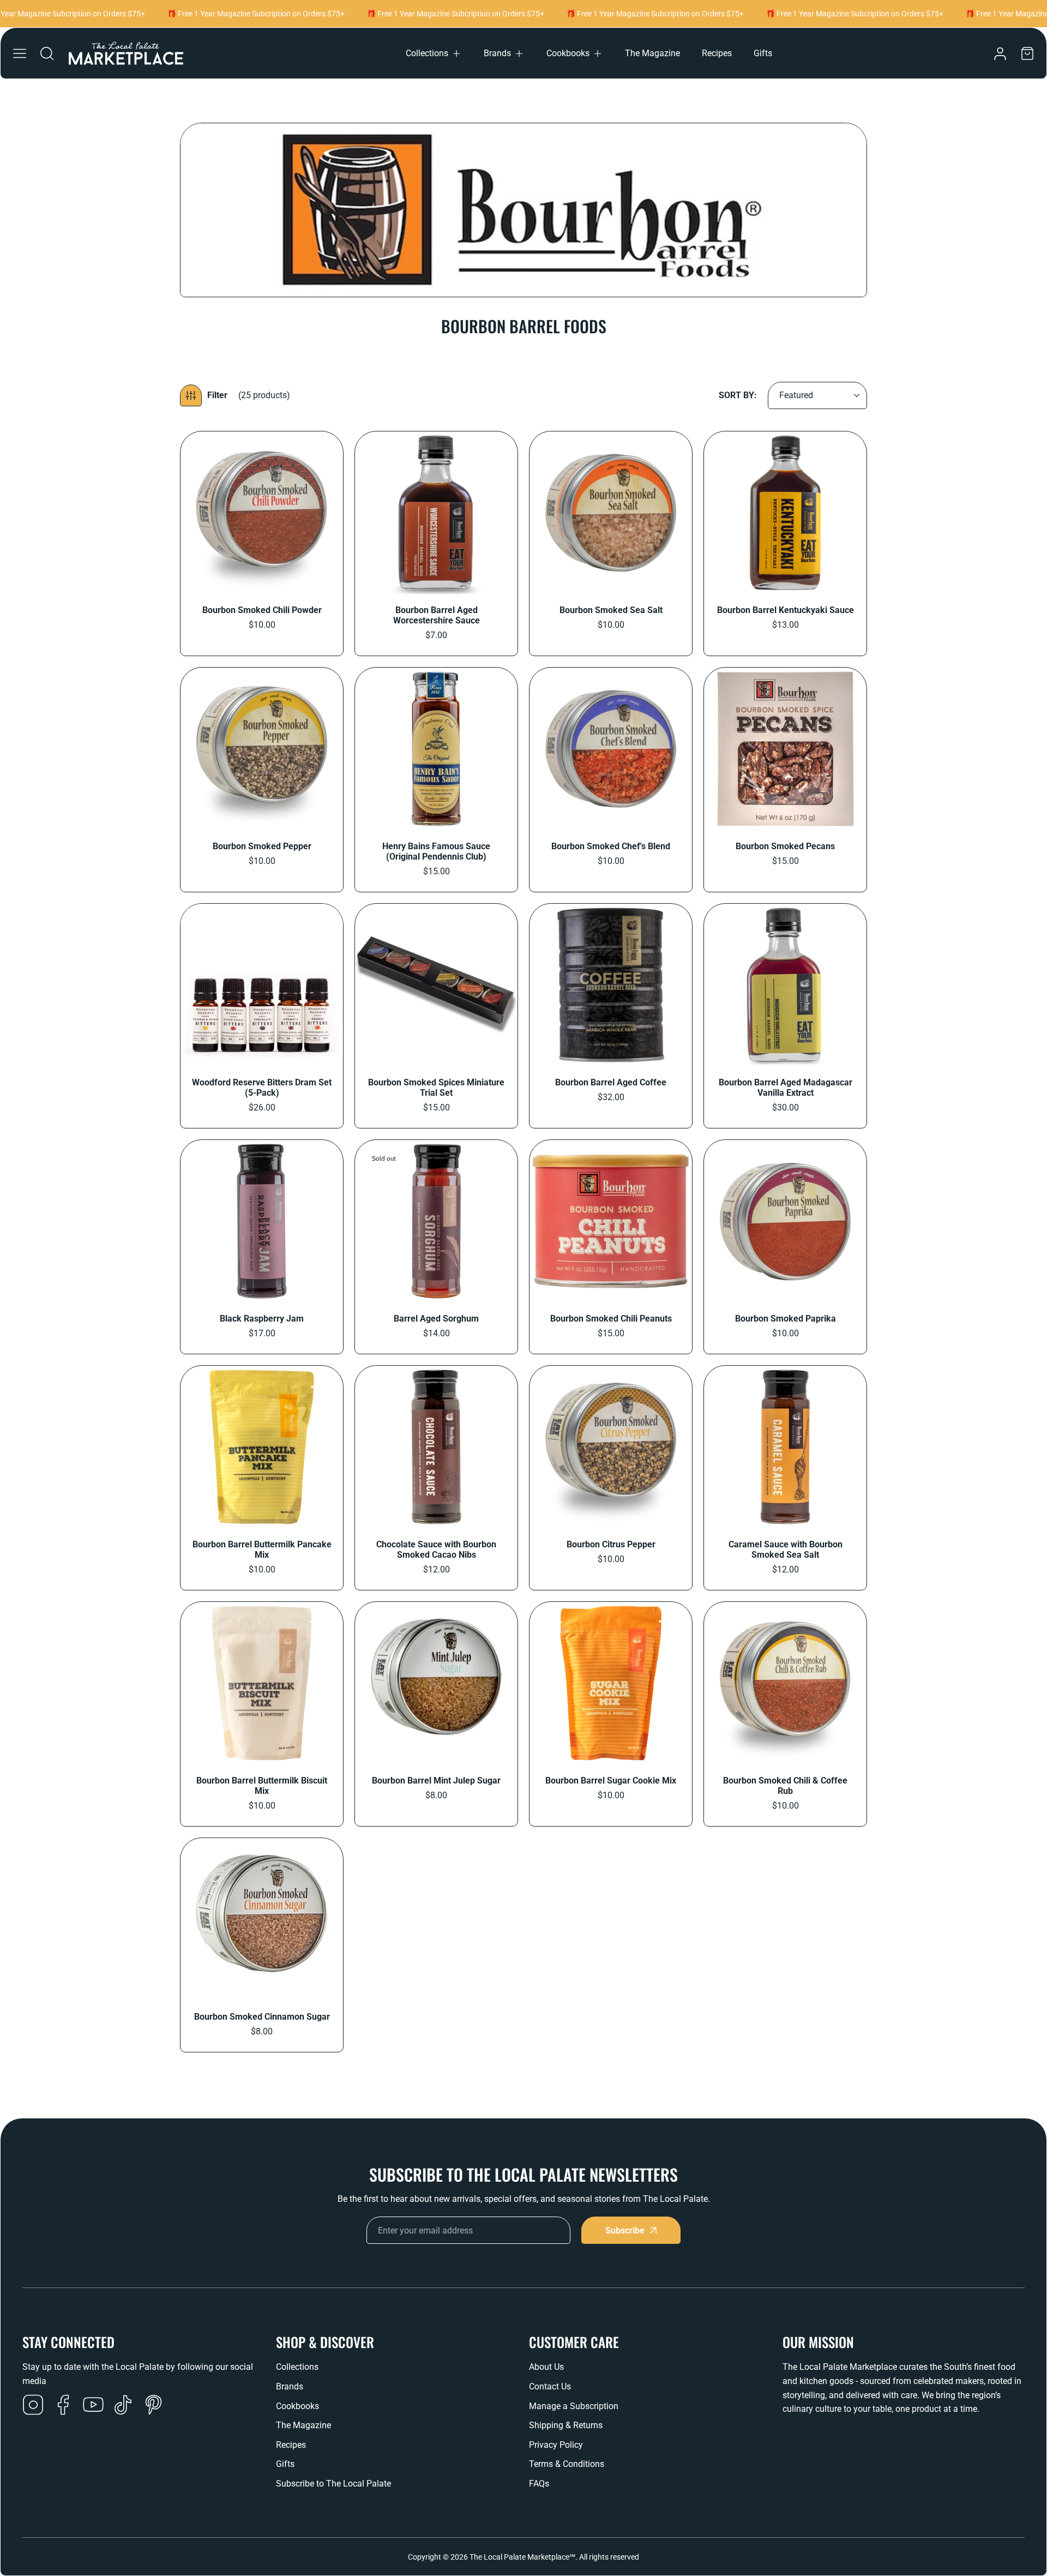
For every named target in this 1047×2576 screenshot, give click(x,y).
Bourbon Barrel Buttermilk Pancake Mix (262, 1550)
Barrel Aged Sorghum (436, 1319)
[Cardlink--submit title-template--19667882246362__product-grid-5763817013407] (436, 985)
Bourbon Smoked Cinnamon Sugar (262, 2017)
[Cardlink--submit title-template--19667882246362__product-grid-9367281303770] (262, 1447)
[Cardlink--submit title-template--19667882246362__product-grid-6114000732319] (785, 749)
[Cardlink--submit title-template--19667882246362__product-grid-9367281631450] (262, 1919)
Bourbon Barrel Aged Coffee (611, 1082)
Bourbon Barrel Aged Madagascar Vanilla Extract (786, 1088)
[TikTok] (123, 2406)
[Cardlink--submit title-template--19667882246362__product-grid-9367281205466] (611, 1221)
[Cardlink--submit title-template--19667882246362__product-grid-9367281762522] (785, 1683)
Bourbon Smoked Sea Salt (611, 610)
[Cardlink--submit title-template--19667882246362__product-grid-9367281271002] (785, 1447)
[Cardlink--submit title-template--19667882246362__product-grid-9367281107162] (611, 1447)
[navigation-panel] (20, 53)
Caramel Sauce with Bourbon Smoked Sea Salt (786, 1550)
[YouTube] (93, 2406)
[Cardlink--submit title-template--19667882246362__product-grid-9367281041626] (436, 1221)
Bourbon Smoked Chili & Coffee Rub (785, 1786)
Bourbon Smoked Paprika (786, 1319)
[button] (434, 53)
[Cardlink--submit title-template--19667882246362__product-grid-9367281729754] (436, 1683)
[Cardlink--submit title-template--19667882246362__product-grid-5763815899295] (785, 985)
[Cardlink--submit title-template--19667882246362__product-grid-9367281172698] (785, 1221)
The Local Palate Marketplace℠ (522, 2557)
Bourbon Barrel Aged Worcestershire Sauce (437, 615)
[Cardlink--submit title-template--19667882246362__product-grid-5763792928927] (785, 513)
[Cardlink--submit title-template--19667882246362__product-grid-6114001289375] (262, 1221)
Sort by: (738, 395)
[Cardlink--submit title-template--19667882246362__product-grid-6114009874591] (611, 513)
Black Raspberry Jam (262, 1319)
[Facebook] (63, 2406)
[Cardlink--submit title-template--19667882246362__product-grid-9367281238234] (436, 1447)
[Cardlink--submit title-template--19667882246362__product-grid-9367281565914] (611, 1683)
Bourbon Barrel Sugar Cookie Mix (611, 1781)
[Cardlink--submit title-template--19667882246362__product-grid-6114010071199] (262, 749)
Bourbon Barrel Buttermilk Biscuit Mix (262, 1786)
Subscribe (625, 2230)
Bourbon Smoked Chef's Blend (611, 846)
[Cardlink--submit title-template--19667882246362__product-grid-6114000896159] (436, 513)
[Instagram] (33, 2406)
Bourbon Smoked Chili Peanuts (611, 1319)
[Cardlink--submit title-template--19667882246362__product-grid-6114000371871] (611, 749)
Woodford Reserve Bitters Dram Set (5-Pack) (262, 1088)
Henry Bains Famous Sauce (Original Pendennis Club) (436, 851)
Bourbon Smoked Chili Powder (262, 610)
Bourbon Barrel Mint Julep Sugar (436, 1781)
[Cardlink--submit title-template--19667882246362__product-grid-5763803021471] (436, 749)
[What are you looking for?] (47, 53)
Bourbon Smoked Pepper (262, 846)
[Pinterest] (153, 2406)
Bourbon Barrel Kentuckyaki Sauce (786, 610)
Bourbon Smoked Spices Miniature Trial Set (436, 1088)
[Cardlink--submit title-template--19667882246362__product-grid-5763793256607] (611, 985)
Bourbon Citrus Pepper (611, 1544)
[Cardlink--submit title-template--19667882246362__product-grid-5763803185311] (262, 985)
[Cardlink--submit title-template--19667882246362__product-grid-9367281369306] (262, 1683)
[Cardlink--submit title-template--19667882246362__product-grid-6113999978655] (262, 513)
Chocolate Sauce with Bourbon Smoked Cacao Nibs (436, 1550)
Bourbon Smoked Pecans (785, 846)
